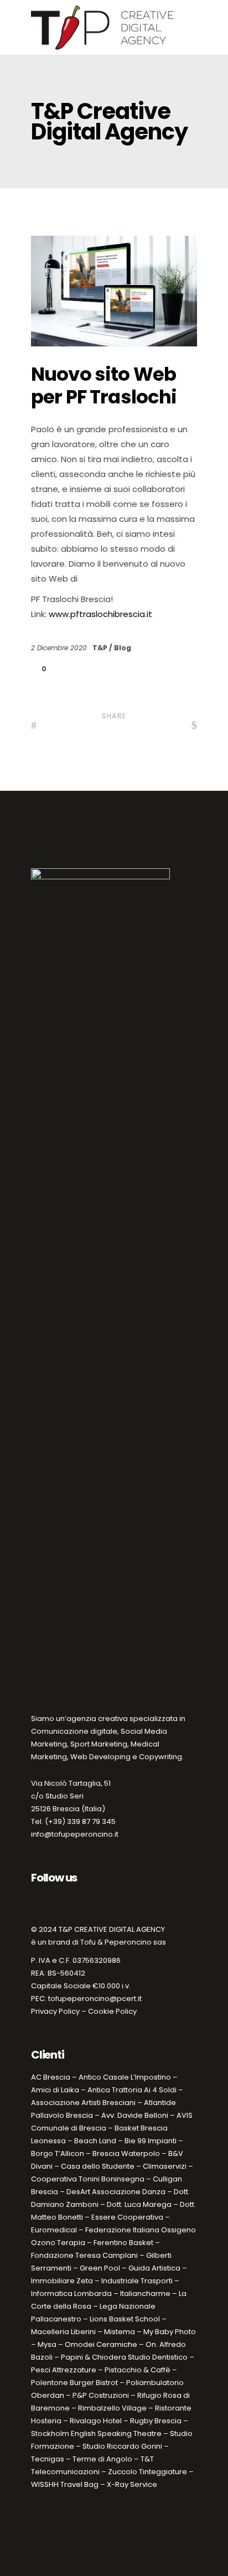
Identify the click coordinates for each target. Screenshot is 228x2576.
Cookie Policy (112, 2011)
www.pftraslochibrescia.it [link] (100, 614)
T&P (101, 648)
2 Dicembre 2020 (60, 648)
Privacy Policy (55, 2011)
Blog (123, 648)
